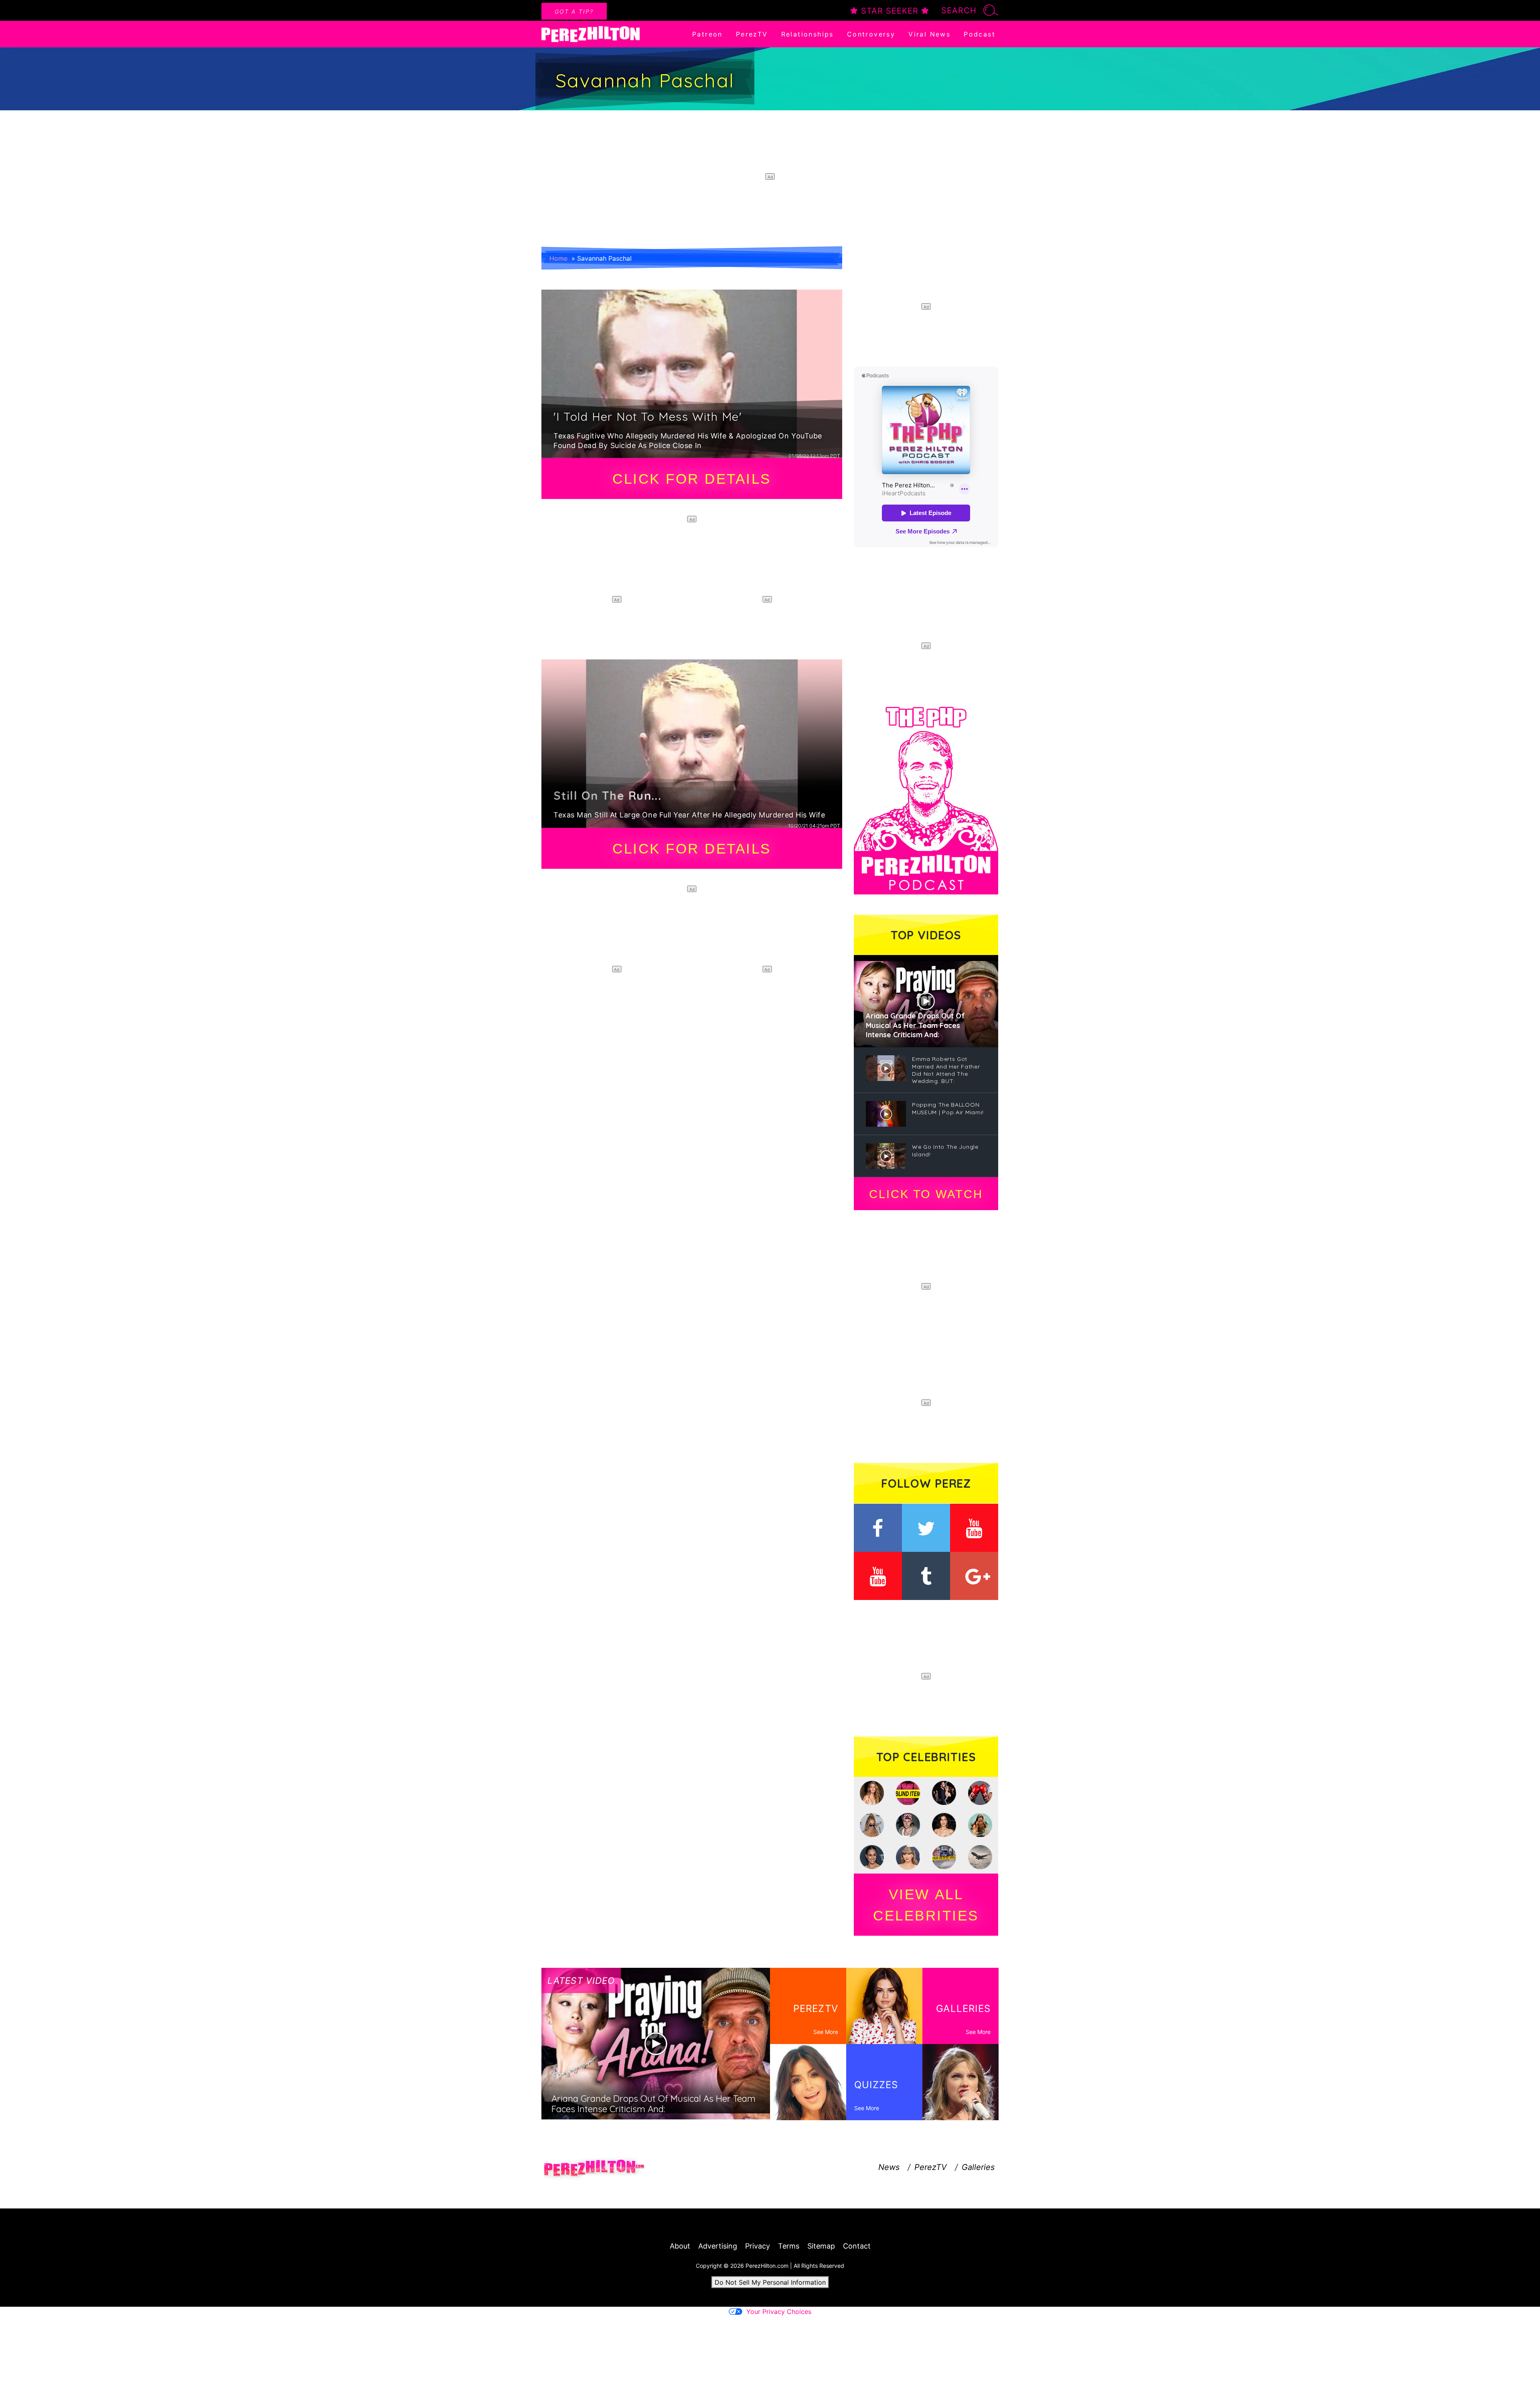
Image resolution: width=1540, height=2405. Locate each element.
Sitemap (821, 2246)
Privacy (758, 2246)
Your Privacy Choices (779, 2312)
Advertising (718, 2246)
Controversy (871, 34)
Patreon (707, 34)
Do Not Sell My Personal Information (770, 2282)
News (889, 2167)
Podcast (980, 34)
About (680, 2246)
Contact (857, 2246)
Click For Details (692, 479)
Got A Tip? (574, 11)
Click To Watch (926, 1194)
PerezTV (752, 34)
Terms (789, 2246)
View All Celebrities (926, 1905)
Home (558, 258)
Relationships (807, 34)
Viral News (929, 34)
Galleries (978, 2167)
